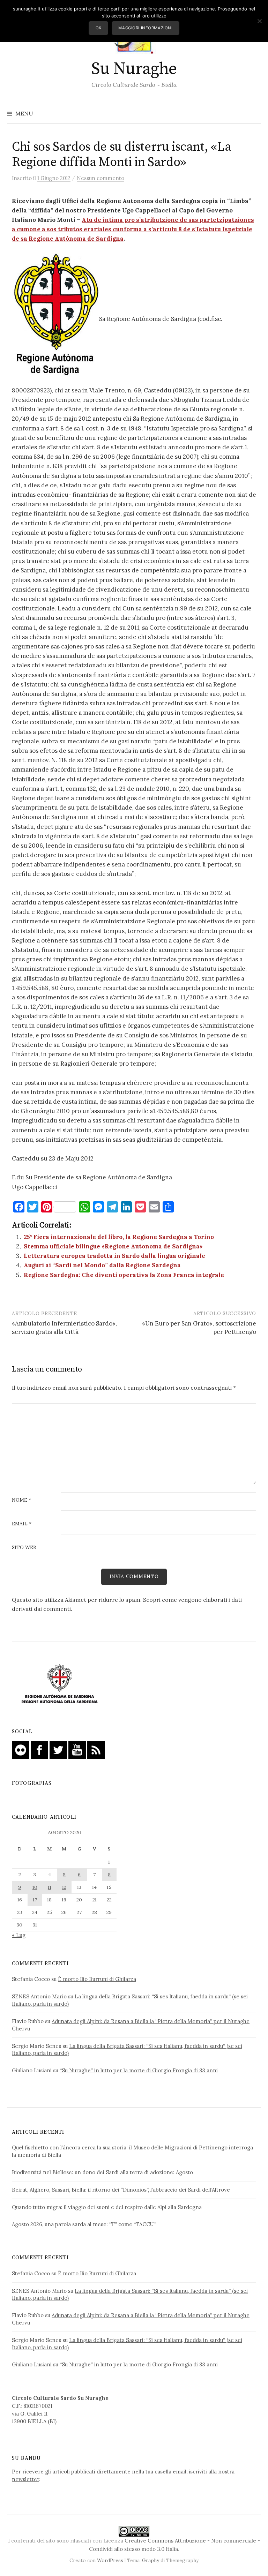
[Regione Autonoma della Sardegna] (60, 1684)
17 (35, 1900)
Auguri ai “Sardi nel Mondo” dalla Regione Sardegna (102, 1265)
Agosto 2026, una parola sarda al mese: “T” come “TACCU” (84, 2224)
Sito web (24, 1548)
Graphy (151, 2560)
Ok (99, 28)
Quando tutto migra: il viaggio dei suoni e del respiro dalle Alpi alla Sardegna (107, 2207)
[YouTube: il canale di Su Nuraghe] (77, 1749)
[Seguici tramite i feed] (96, 1749)
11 (50, 1887)
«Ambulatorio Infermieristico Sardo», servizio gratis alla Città (64, 1328)
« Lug (19, 1935)
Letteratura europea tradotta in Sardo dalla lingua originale (114, 1256)
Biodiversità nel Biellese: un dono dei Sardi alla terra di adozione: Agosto (102, 2172)
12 (64, 1887)
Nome (21, 1500)
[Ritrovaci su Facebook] (39, 1749)
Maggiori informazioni (145, 28)
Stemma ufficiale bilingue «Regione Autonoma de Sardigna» (113, 1246)
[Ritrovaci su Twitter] (58, 1749)
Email (22, 1524)
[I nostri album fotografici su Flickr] (21, 1749)
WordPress (110, 2560)
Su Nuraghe (134, 69)
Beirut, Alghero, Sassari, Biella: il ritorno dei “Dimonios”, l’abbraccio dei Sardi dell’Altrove (121, 2190)
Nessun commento (100, 178)
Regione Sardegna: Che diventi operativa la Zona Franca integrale (124, 1275)
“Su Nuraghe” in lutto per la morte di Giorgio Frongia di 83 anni (139, 2070)
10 (35, 1887)
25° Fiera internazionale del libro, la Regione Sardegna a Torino (119, 1237)
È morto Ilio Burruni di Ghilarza (97, 1979)
